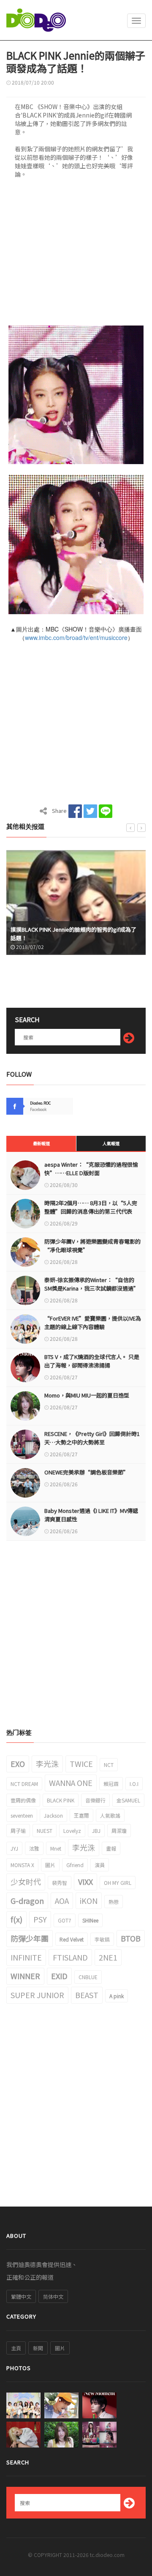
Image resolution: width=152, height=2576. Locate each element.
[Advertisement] (76, 255)
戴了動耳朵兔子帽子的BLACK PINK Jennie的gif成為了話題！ (74, 934)
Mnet (56, 1848)
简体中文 (53, 2296)
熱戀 (114, 1902)
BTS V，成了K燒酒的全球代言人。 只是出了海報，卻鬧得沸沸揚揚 (92, 1361)
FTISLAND (70, 1957)
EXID (59, 1976)
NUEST (45, 1831)
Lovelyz (72, 1831)
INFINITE (26, 1957)
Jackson (53, 1815)
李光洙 (47, 1764)
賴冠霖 (111, 1784)
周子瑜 (18, 1831)
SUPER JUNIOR (37, 1995)
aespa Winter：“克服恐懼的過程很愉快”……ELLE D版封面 (91, 1169)
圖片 (50, 1865)
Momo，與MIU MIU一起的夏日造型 (87, 1395)
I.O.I (134, 1784)
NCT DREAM (24, 1784)
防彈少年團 (30, 1938)
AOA (62, 1901)
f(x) (16, 1919)
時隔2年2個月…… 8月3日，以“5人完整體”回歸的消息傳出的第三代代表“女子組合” (91, 1211)
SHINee (90, 1920)
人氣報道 (111, 1143)
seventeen (22, 1815)
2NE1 (108, 1957)
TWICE (81, 1764)
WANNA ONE (71, 1783)
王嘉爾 (81, 1815)
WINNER (25, 1976)
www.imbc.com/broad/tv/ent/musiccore (76, 637)
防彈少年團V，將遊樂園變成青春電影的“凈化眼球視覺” (92, 1246)
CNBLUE (88, 1977)
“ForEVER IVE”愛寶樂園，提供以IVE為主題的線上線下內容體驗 (93, 1322)
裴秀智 (60, 1883)
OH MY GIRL (118, 1883)
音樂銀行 (95, 1800)
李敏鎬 (102, 1939)
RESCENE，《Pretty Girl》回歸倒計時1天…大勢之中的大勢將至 (92, 1438)
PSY (40, 1919)
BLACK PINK (61, 1800)
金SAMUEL (128, 1800)
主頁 (16, 2348)
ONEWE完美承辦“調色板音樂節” (87, 1472)
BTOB (131, 1938)
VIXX (85, 1881)
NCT (109, 1765)
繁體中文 (21, 2296)
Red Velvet (72, 1939)
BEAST (87, 1995)
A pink (117, 1996)
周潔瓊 (119, 1831)
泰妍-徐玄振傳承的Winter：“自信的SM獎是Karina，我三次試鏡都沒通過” (92, 1284)
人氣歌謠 (110, 1815)
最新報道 (41, 1143)
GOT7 (65, 1920)
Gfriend (75, 1865)
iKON (89, 1901)
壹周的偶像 (23, 1800)
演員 (100, 1865)
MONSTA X (22, 1865)
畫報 (111, 1848)
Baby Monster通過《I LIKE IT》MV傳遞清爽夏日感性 (91, 1515)
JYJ (14, 1848)
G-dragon (27, 1901)
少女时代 (26, 1881)
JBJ (96, 1831)
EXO (18, 1764)
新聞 (38, 2348)
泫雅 (34, 1848)
